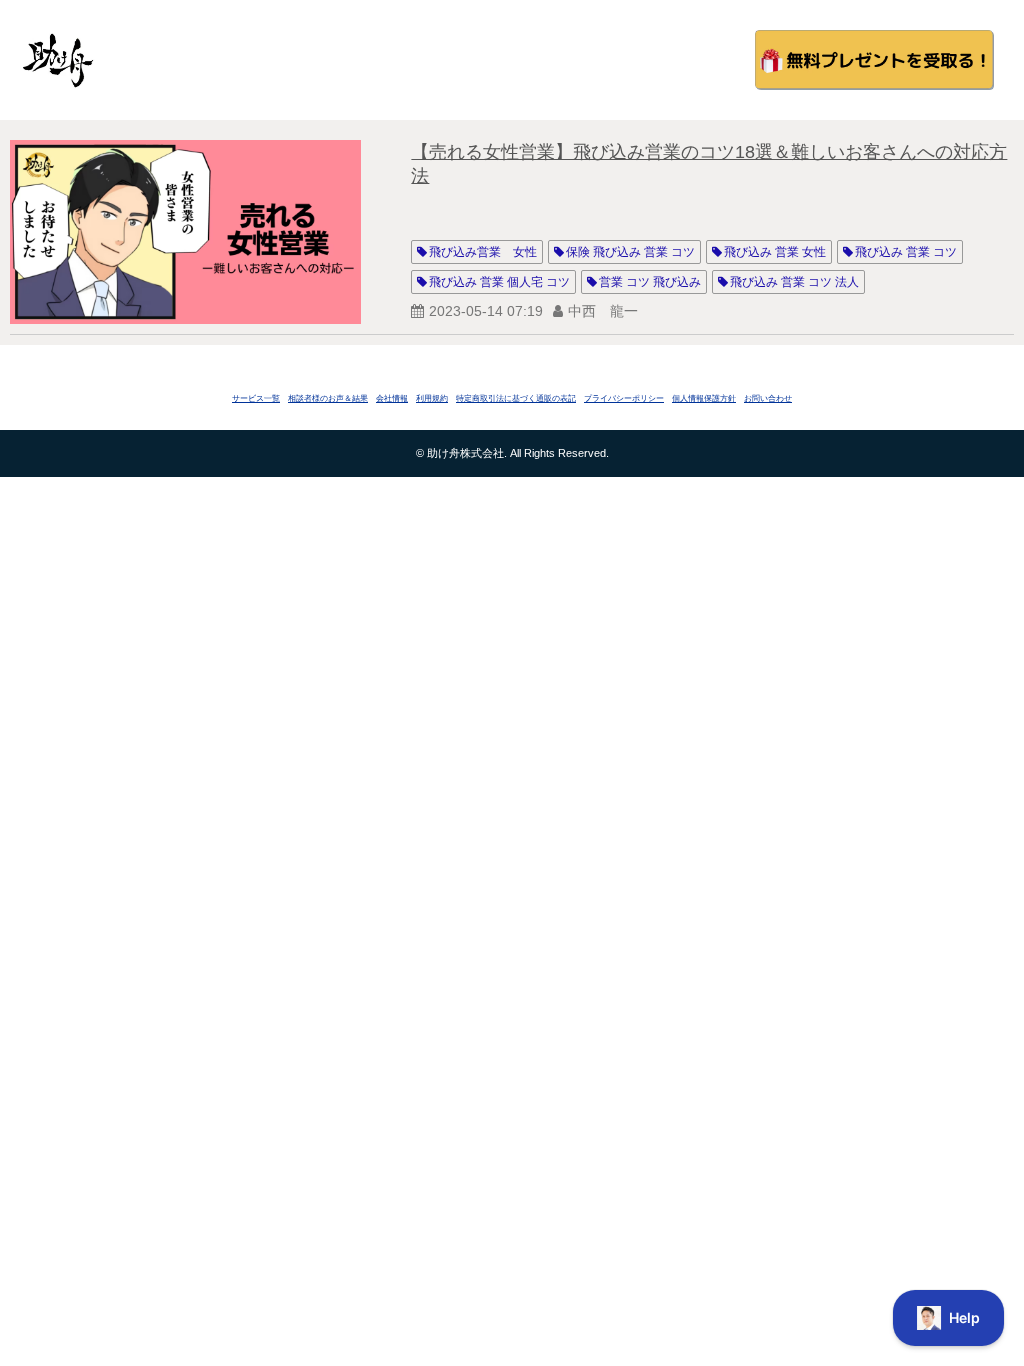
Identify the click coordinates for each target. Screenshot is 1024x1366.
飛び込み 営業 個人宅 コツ (499, 282)
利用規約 (432, 398)
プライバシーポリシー (624, 398)
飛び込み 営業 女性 (775, 252)
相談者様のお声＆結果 (328, 398)
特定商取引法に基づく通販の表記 (516, 398)
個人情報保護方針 (704, 398)
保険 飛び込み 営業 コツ (630, 252)
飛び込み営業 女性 (483, 252)
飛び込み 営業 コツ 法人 (794, 282)
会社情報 (392, 398)
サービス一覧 (256, 398)
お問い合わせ (768, 398)
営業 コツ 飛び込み (650, 282)
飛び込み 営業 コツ (906, 252)
